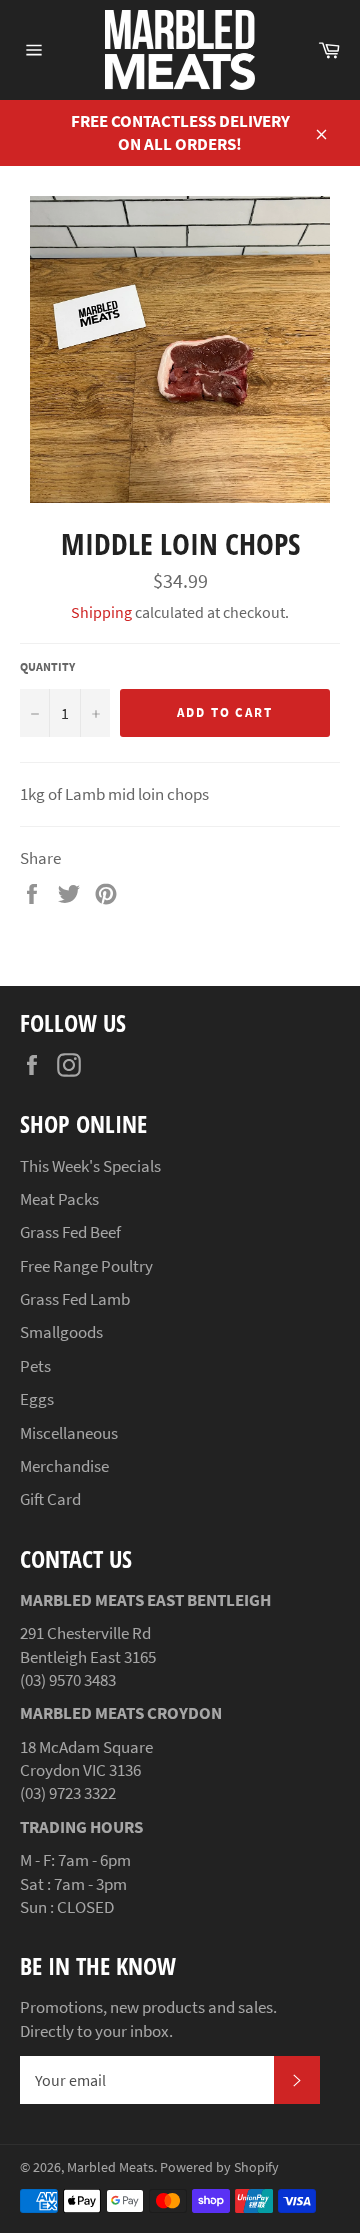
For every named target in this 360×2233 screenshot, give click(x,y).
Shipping (101, 612)
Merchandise (64, 1466)
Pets (35, 1366)
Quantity (47, 666)
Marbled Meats (110, 2167)
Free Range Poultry (86, 1266)
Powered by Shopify (219, 2167)
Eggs (37, 1399)
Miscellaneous (69, 1433)
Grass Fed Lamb (75, 1299)
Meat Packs (59, 1199)
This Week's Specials (90, 1166)
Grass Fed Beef (70, 1232)
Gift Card (50, 1499)
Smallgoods (61, 1332)
